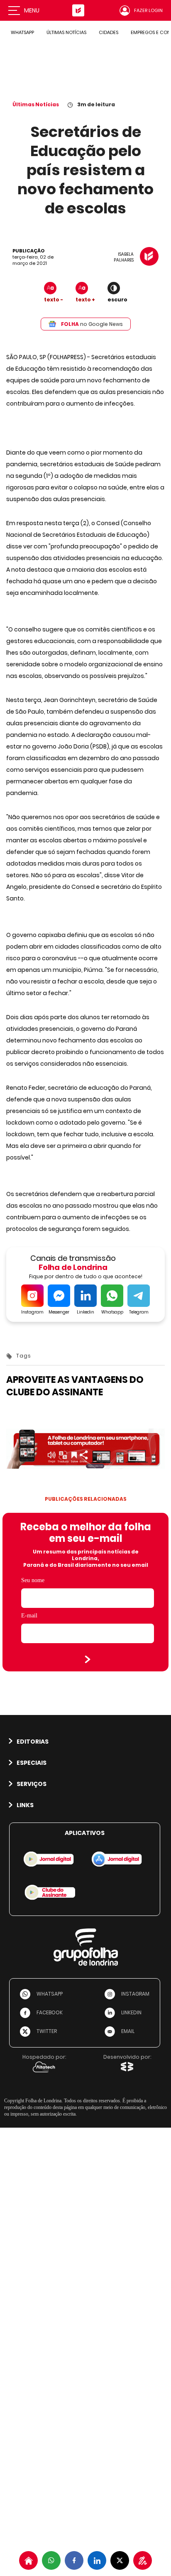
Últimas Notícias (36, 104)
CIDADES (109, 32)
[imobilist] (28, 2560)
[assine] (143, 2560)
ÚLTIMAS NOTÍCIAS (66, 32)
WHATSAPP (22, 32)
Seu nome (33, 1580)
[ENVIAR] (88, 1659)
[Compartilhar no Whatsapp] (51, 2560)
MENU (32, 10)
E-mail (29, 1616)
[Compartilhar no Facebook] (74, 2560)
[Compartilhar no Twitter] (120, 2560)
